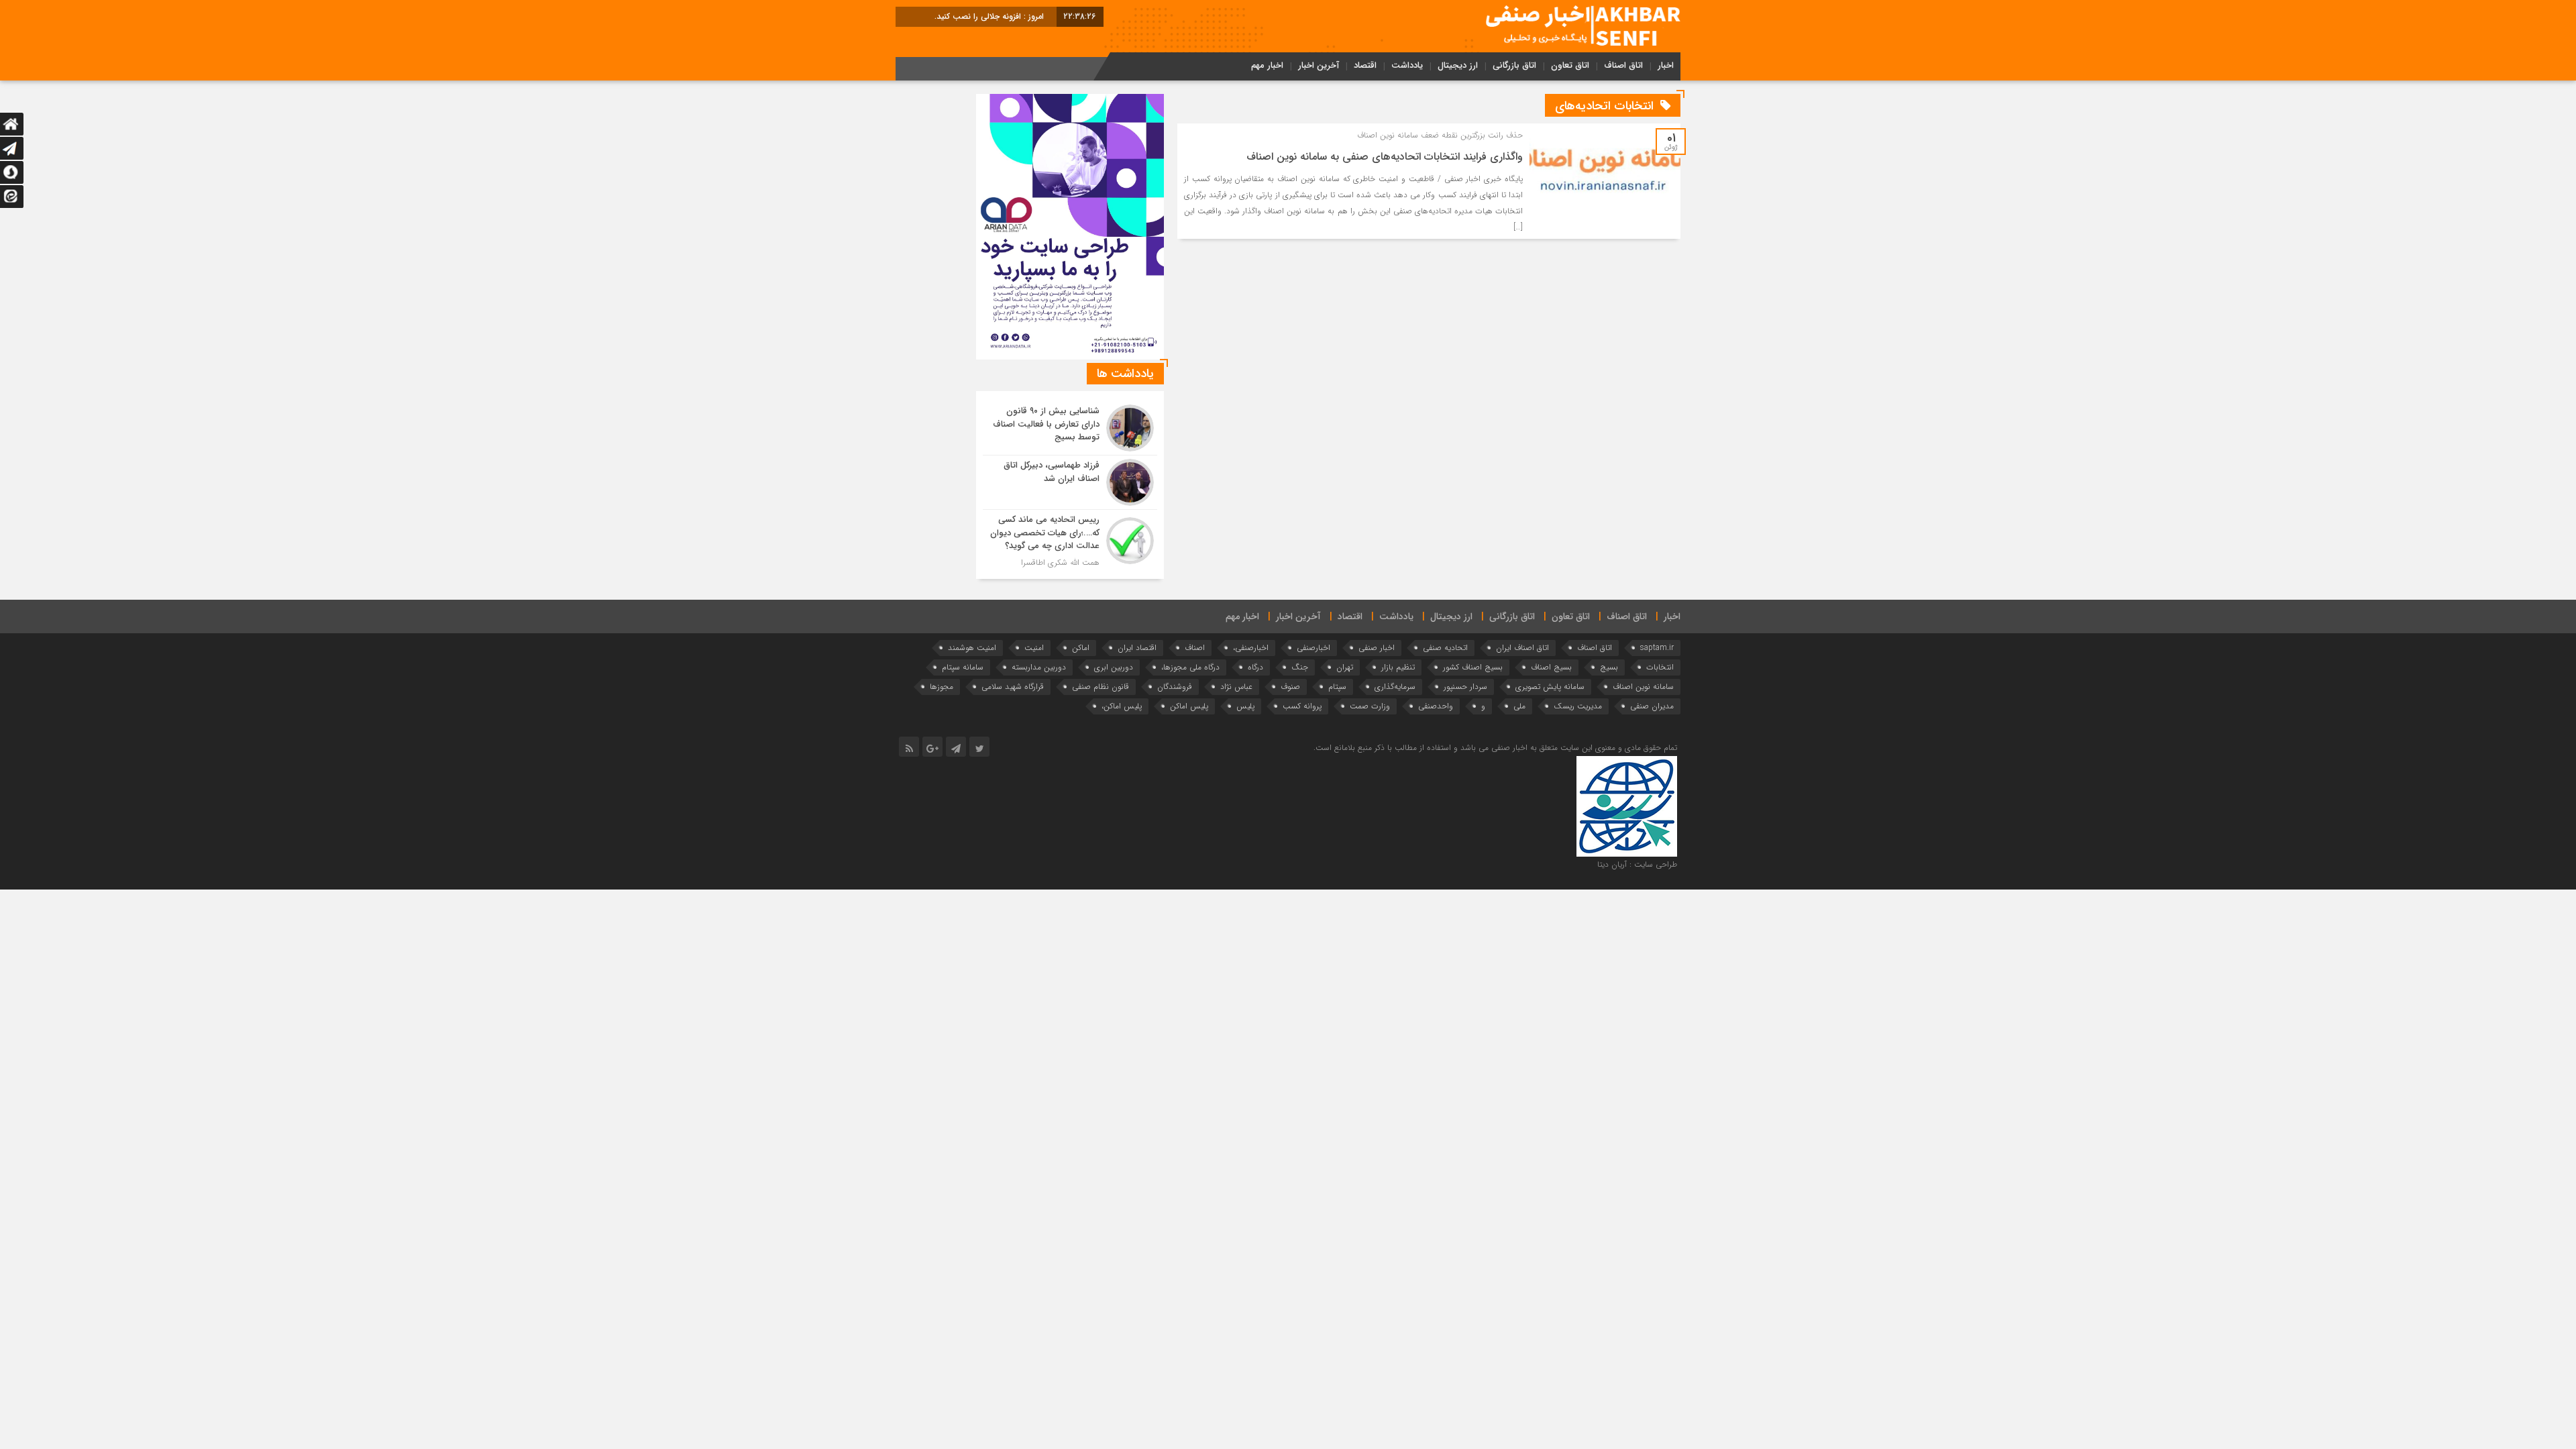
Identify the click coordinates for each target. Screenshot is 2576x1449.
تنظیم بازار (1398, 667)
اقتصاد (1365, 65)
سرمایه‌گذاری (1395, 687)
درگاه (1255, 667)
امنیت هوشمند (972, 648)
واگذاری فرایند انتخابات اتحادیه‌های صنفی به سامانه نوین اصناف (1385, 157)
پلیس (1245, 706)
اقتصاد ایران (1137, 648)
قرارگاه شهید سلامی (1013, 687)
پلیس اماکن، (1122, 706)
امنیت (1034, 648)
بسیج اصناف (1551, 667)
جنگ (1300, 667)
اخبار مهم (1267, 65)
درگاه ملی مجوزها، (1190, 667)
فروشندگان (1175, 687)
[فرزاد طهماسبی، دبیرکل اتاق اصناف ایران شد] (1070, 482)
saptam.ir (1657, 648)
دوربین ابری (1114, 667)
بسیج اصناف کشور (1473, 667)
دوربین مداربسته (1039, 667)
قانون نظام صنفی (1101, 687)
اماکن (1081, 648)
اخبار (1666, 65)
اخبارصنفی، (1251, 648)
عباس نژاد (1236, 687)
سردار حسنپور (1465, 687)
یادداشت (1407, 65)
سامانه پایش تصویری (1550, 687)
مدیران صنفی (1652, 706)
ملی (1519, 706)
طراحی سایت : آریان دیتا (1637, 864)
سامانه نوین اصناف (1643, 687)
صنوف (1290, 687)
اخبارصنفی (1313, 648)
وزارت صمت (1370, 706)
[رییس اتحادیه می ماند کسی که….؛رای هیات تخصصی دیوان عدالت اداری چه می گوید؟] (1070, 539)
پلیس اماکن (1189, 706)
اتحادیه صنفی (1445, 648)
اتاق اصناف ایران (1522, 648)
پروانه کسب (1302, 706)
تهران (1345, 667)
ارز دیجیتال (1458, 65)
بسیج (1609, 667)
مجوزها (942, 687)
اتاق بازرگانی (1514, 65)
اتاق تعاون (1570, 65)
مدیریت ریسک (1578, 706)
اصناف (1195, 648)
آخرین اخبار (1319, 65)
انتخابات (1660, 667)
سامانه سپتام (963, 667)
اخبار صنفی (1377, 648)
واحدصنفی (1436, 706)
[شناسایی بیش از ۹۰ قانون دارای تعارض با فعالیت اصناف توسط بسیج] (1070, 428)
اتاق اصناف (1623, 65)
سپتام (1337, 687)
